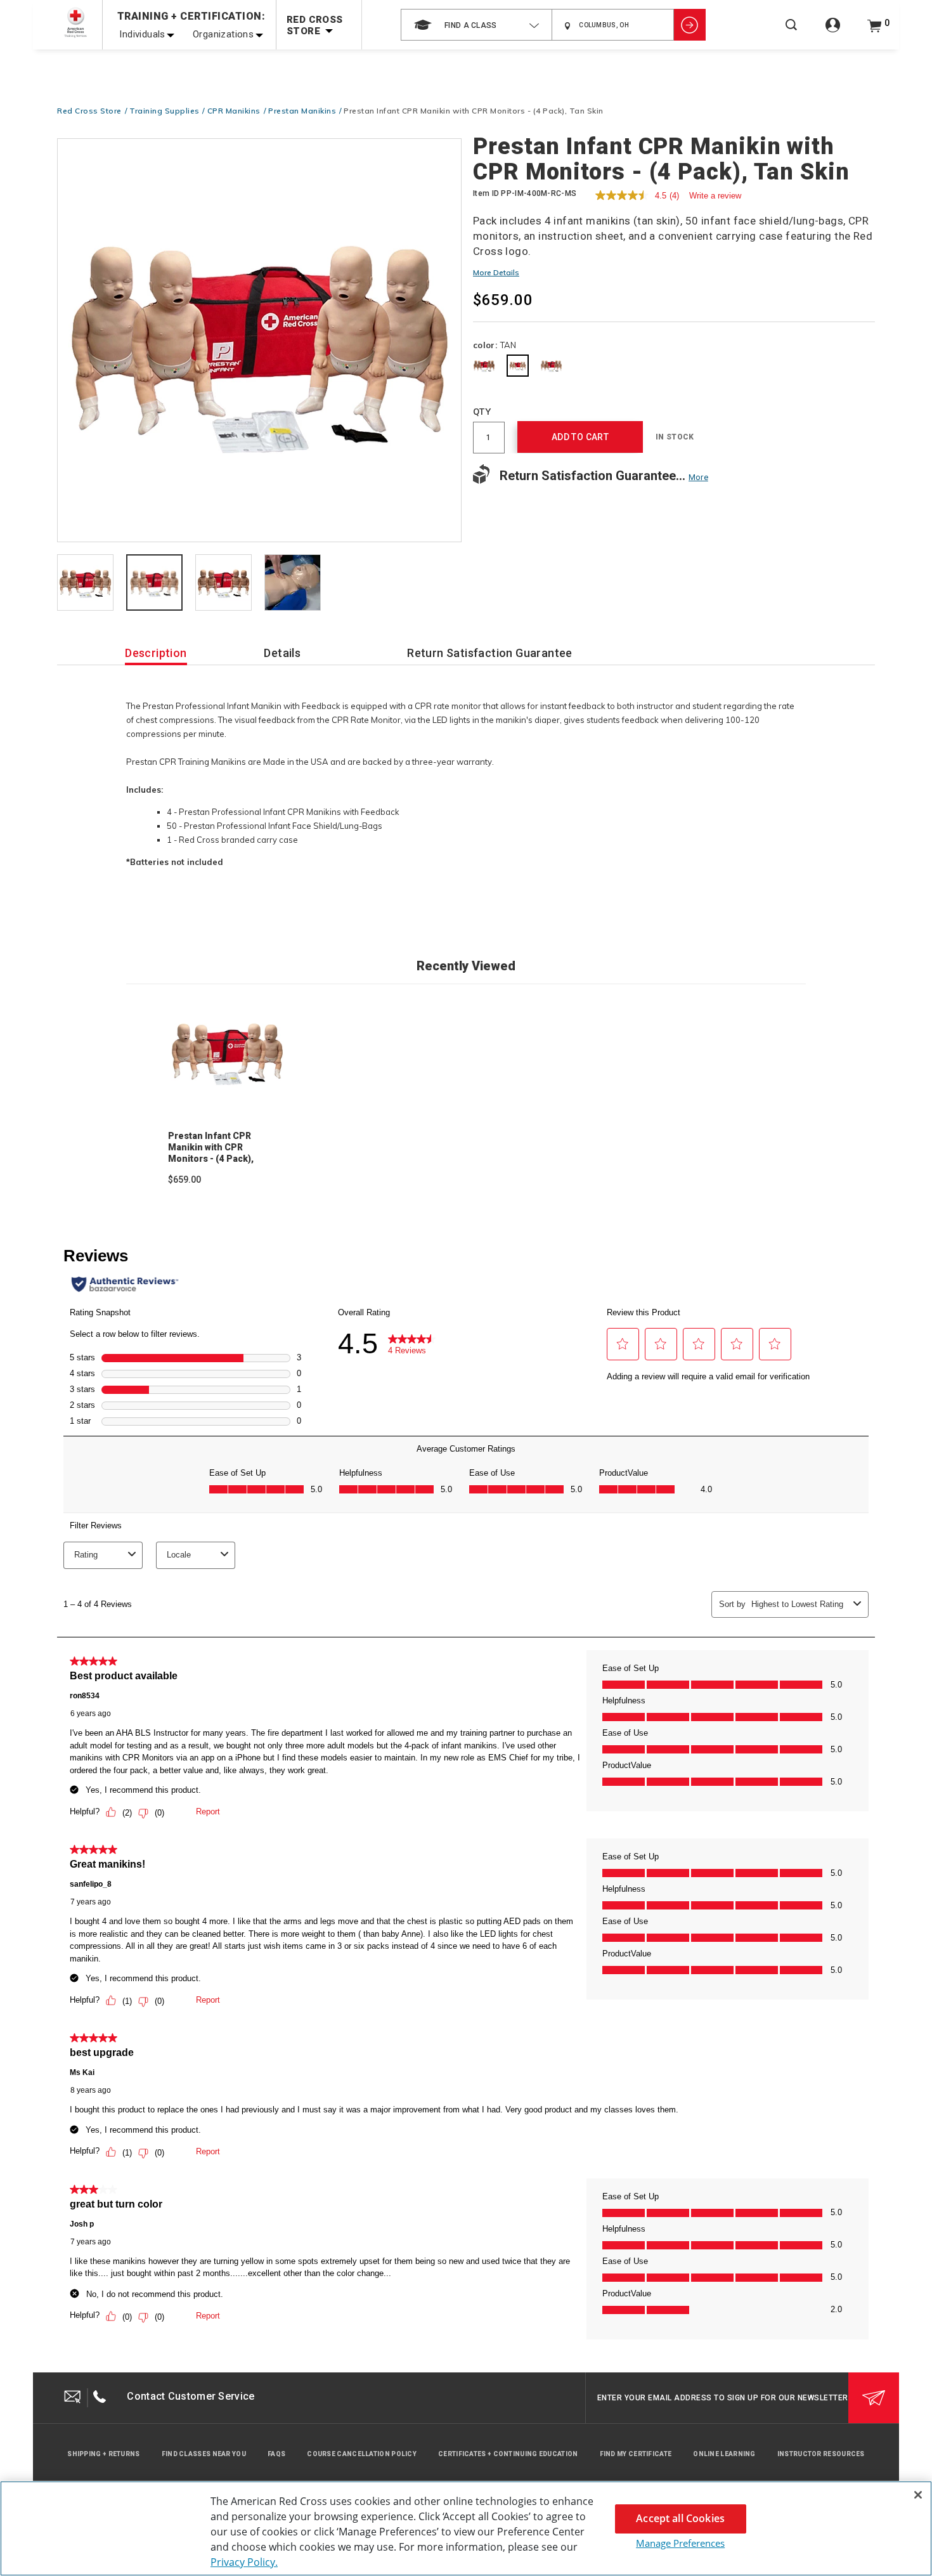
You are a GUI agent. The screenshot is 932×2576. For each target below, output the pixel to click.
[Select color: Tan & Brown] (551, 366)
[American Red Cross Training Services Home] (75, 23)
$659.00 (184, 1180)
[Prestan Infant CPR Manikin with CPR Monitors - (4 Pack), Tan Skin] (259, 341)
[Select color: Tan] (518, 366)
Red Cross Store (89, 111)
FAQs (276, 2454)
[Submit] (874, 2398)
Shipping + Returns (103, 2454)
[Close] (918, 2495)
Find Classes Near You (204, 2454)
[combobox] (476, 25)
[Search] (791, 33)
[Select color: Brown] (484, 366)
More (698, 477)
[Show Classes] (690, 25)
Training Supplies (165, 111)
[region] (466, 2528)
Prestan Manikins (302, 111)
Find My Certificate (636, 2454)
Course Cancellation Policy (362, 2454)
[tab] (85, 583)
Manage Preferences (680, 2543)
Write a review (715, 196)
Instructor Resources (821, 2454)
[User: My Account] (833, 32)
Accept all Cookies (680, 2518)
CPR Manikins (234, 111)
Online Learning (724, 2454)
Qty (482, 412)
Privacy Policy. (244, 2562)
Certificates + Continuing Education (508, 2454)
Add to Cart (580, 437)
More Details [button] (496, 272)
